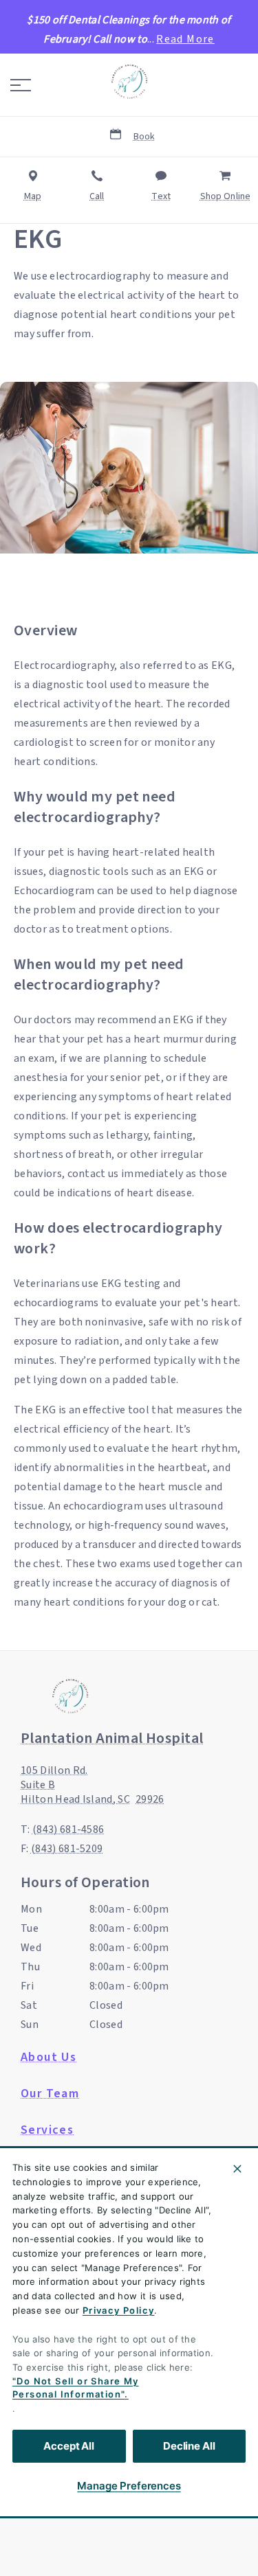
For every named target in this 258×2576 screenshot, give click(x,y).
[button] (21, 85)
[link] (129, 82)
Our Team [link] (50, 2094)
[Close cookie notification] (237, 2169)
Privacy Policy (119, 2310)
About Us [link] (49, 2058)
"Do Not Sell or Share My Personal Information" (76, 2388)
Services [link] (47, 2130)
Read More (185, 39)
